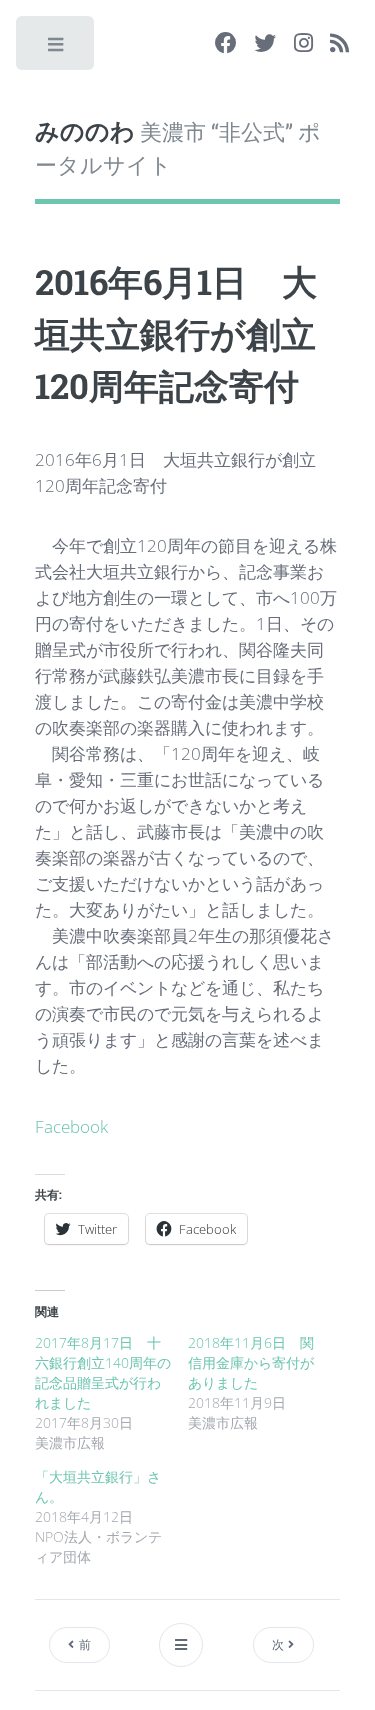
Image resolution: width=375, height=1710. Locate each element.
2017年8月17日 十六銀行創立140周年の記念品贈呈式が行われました (103, 1372)
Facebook (71, 1126)
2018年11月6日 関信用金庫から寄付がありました (251, 1362)
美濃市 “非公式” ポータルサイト (178, 147)
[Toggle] (56, 49)
